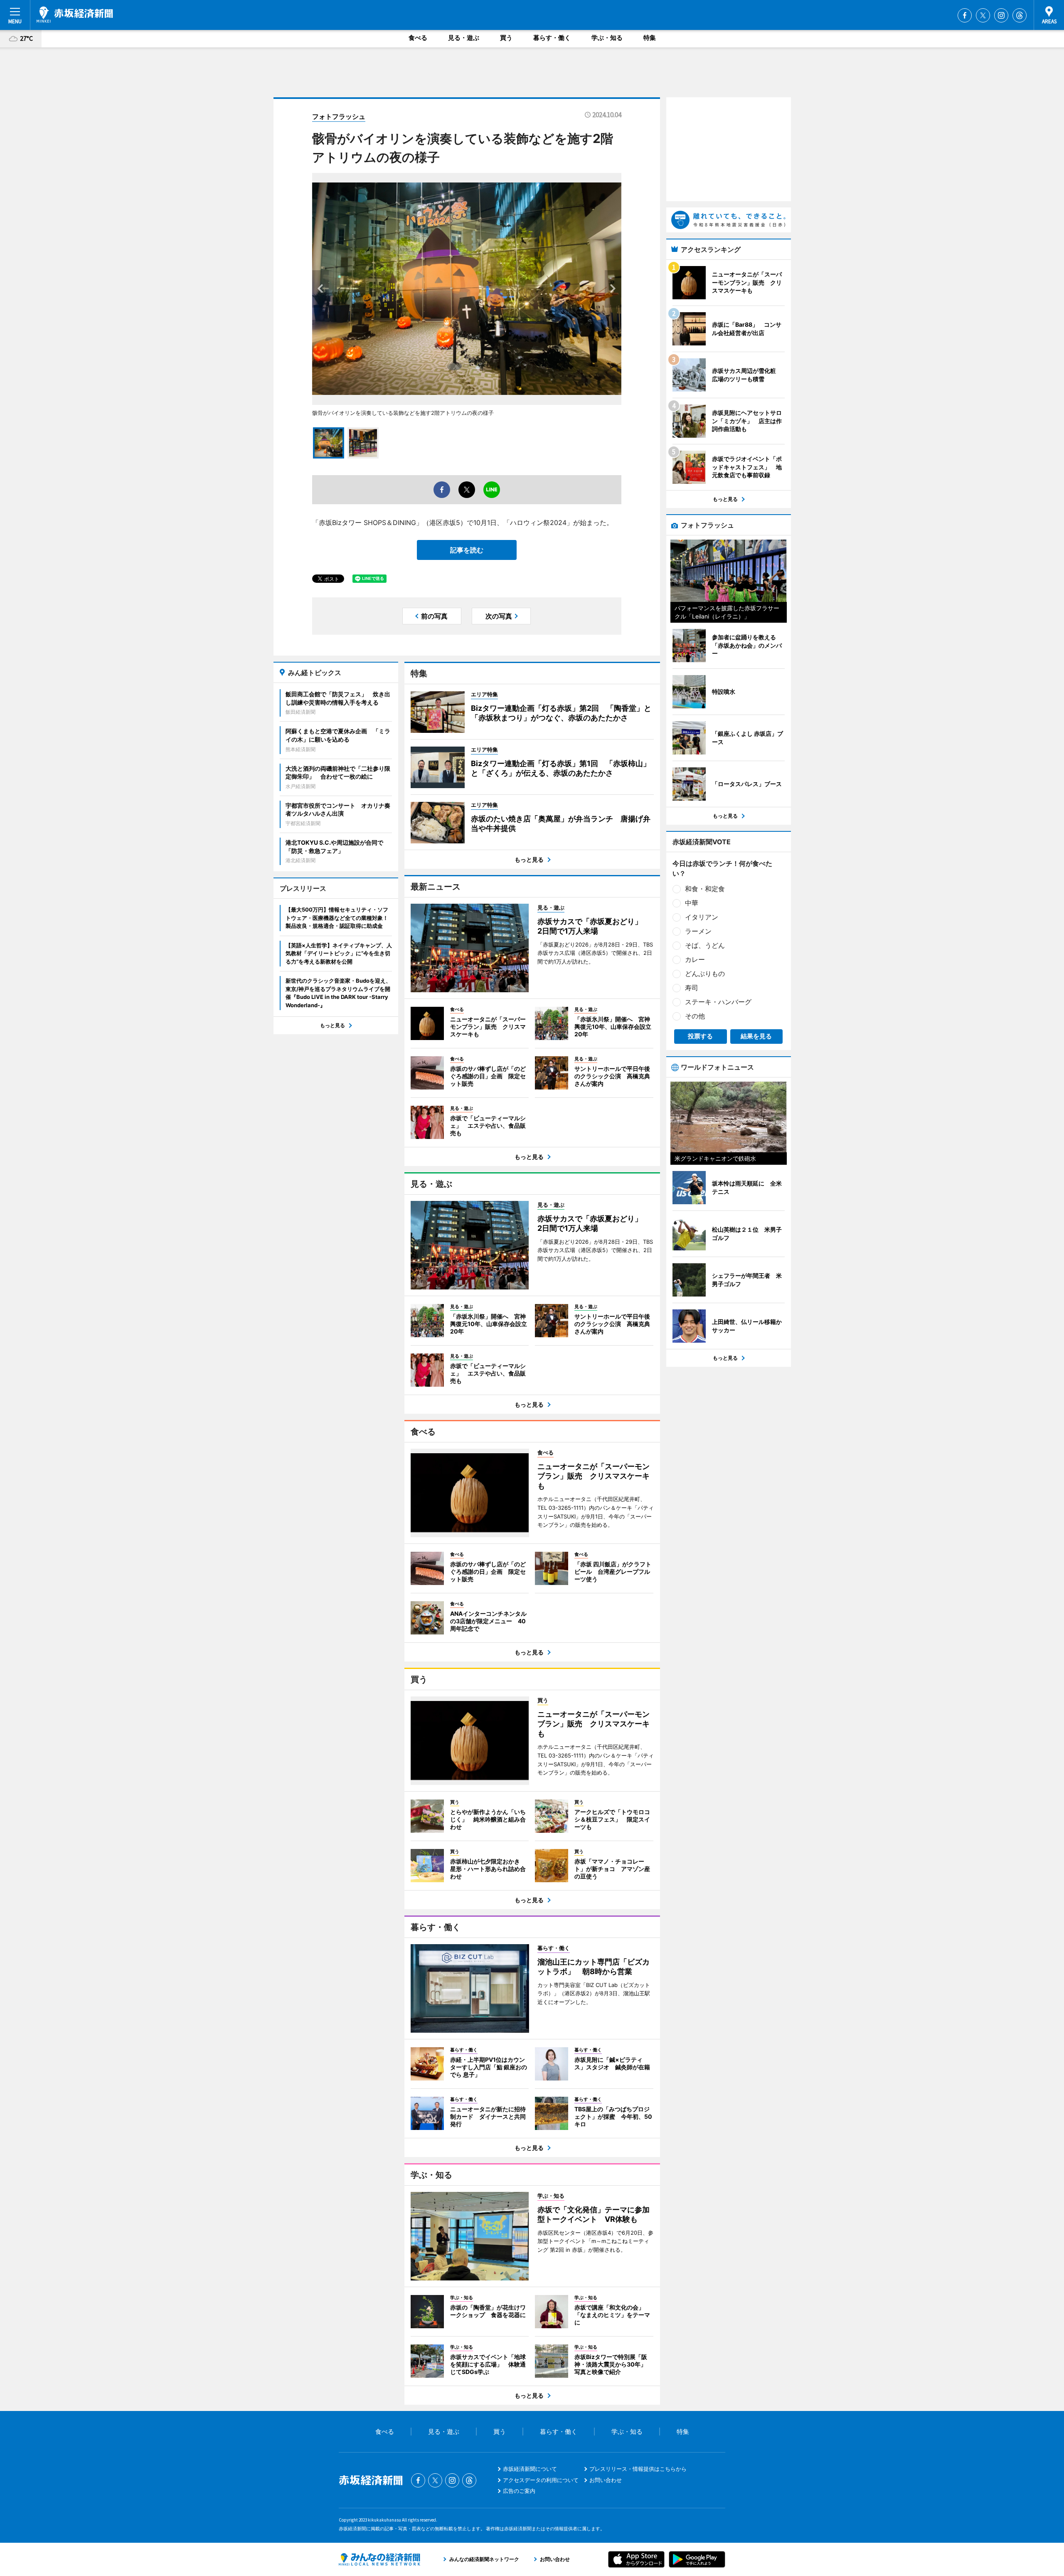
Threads (1020, 15)
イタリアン (702, 917)
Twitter (983, 15)
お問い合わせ (606, 2480)
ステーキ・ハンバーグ (718, 1002)
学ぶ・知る (607, 38)
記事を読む (467, 550)
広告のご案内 (519, 2491)
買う (506, 38)
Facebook (965, 15)
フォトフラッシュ (339, 116)
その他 (695, 1016)
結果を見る (756, 1036)
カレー (695, 959)
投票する (700, 1036)
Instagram (1001, 15)
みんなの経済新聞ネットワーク (379, 2559)
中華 (692, 903)
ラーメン (698, 931)
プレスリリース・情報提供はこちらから (638, 2469)
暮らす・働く (552, 38)
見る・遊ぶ (464, 38)
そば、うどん (705, 945)
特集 (650, 38)
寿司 (692, 988)
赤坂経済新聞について (530, 2469)
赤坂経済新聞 (75, 15)
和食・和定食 (705, 889)
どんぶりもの (705, 974)
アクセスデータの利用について (541, 2480)
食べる (418, 38)
